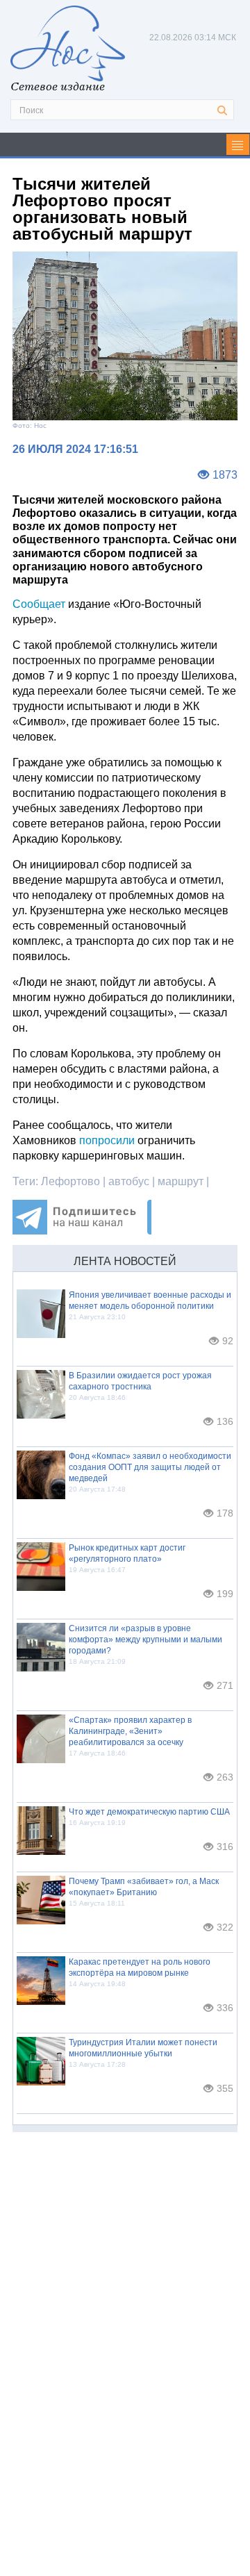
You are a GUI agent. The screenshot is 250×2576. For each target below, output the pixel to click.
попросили (107, 1140)
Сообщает (39, 604)
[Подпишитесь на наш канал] (82, 1231)
